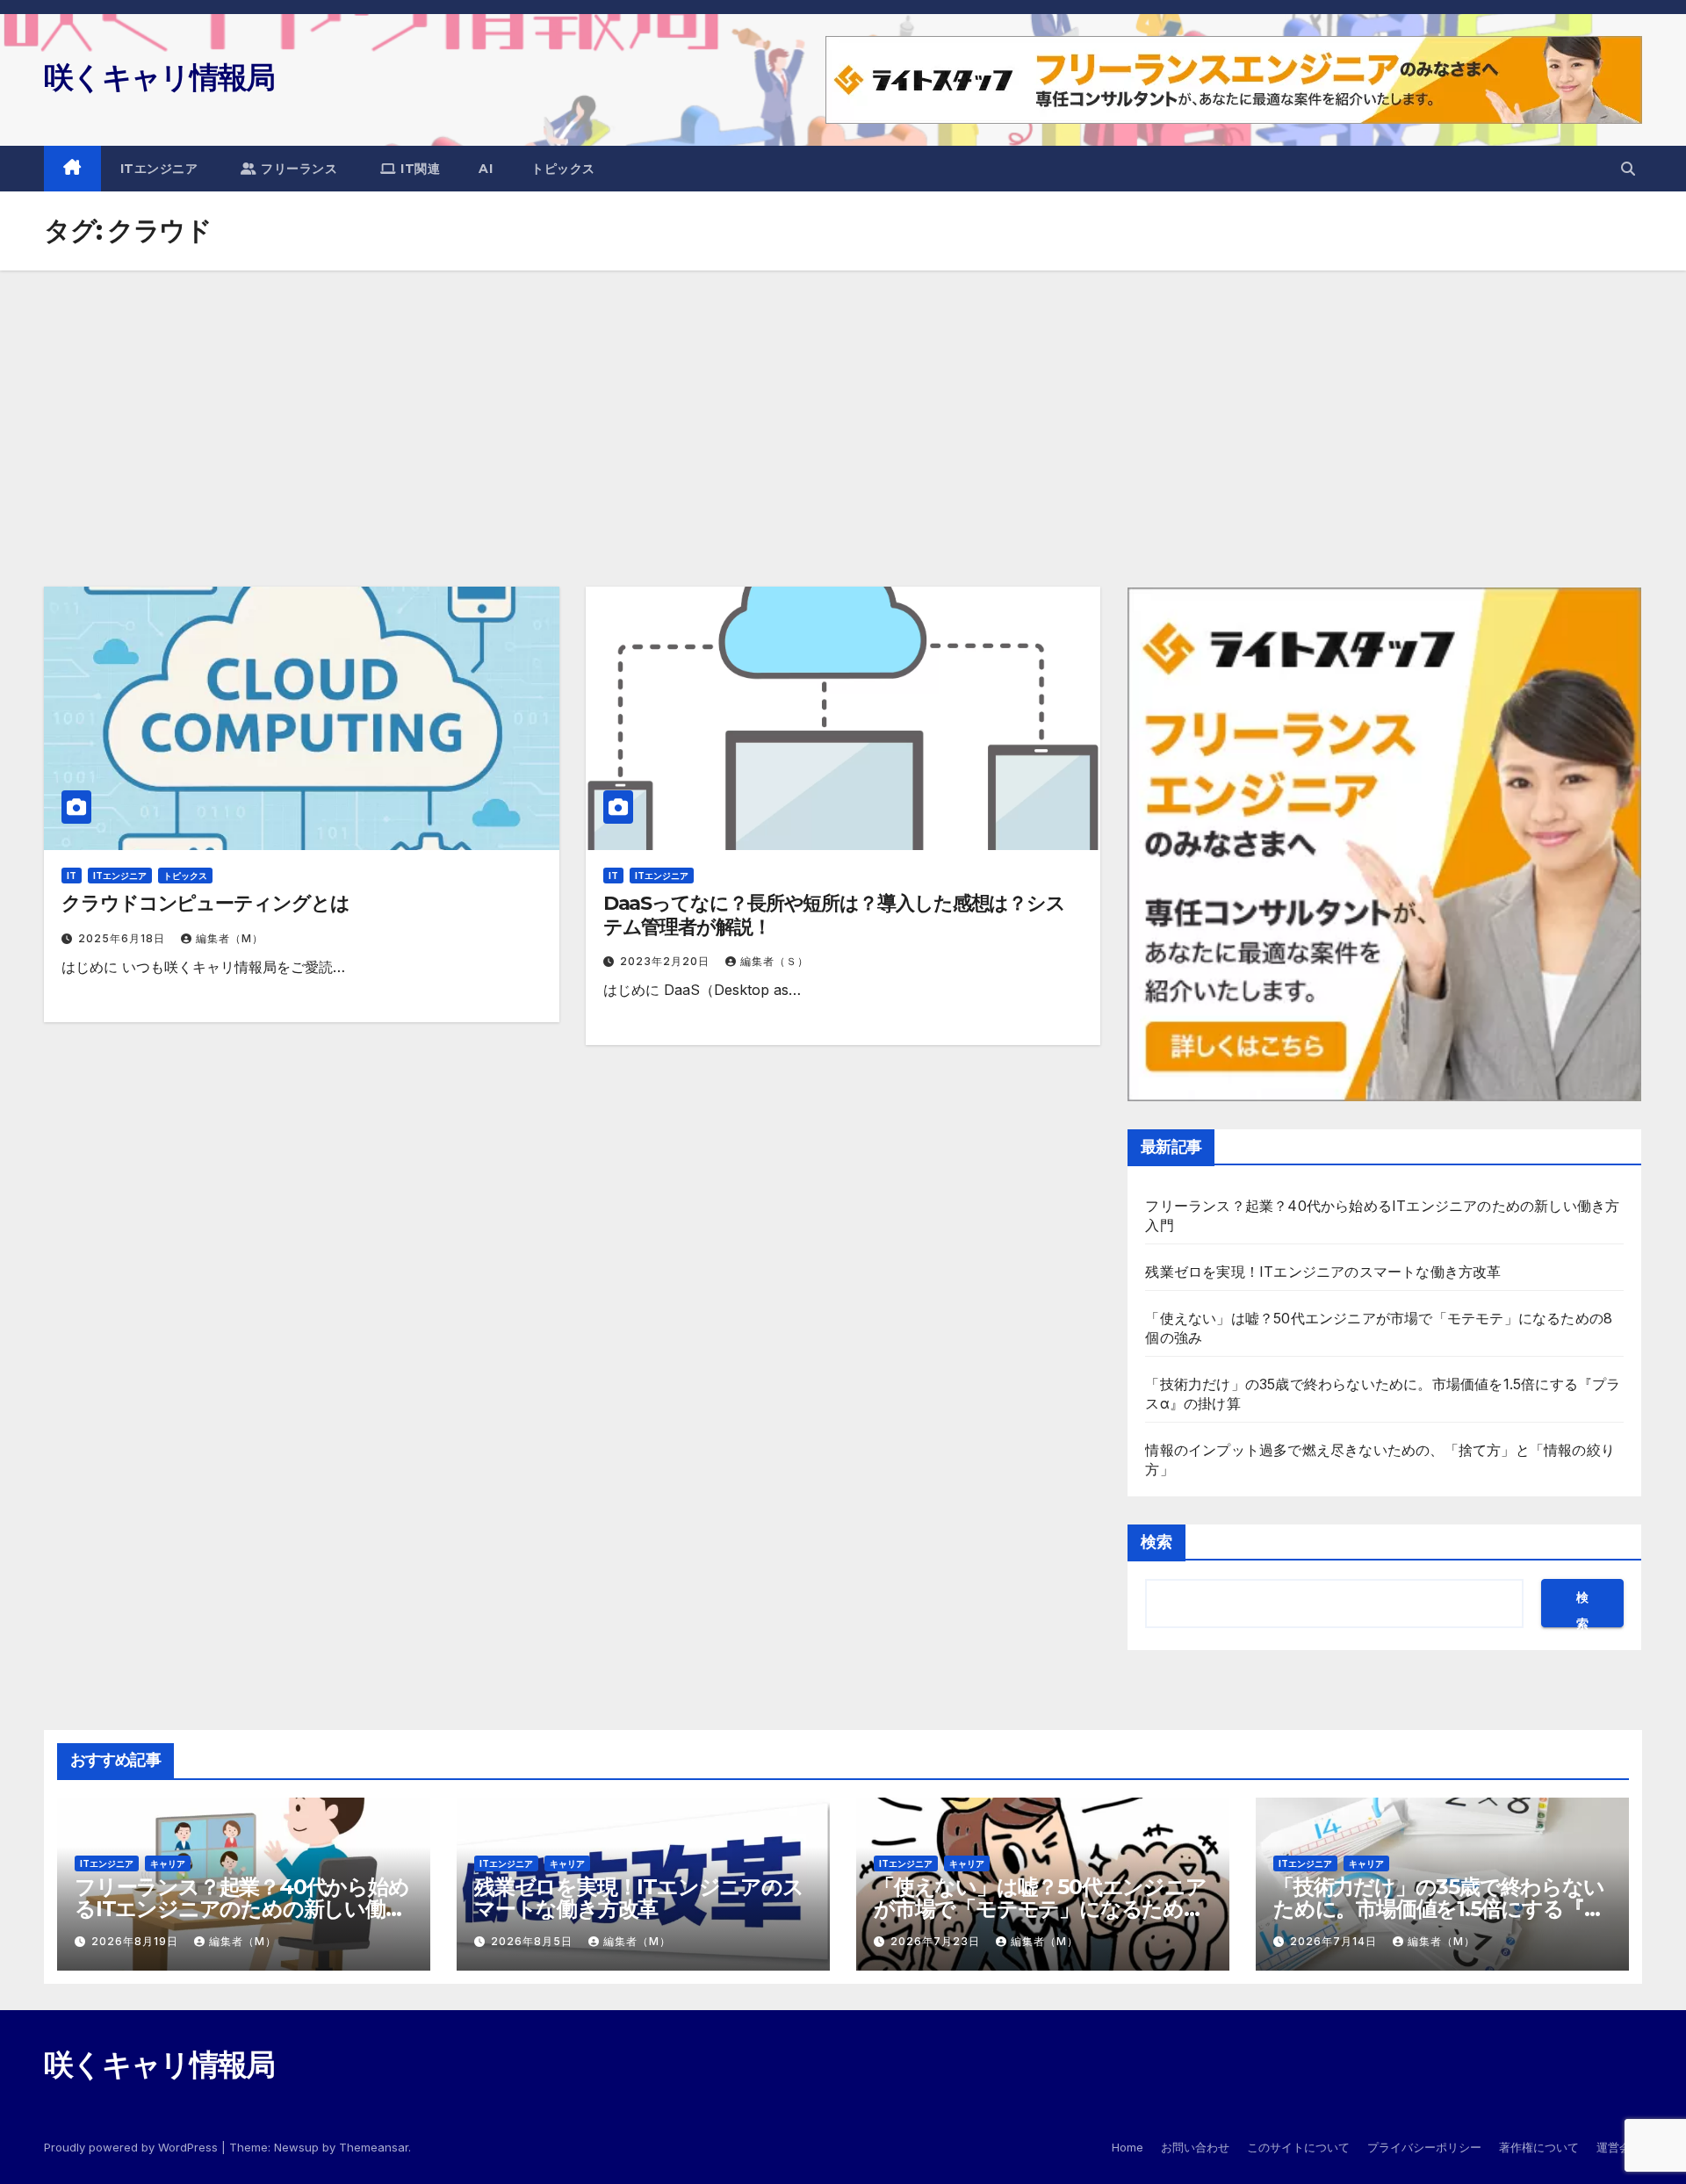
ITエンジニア (159, 169)
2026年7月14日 (1335, 1941)
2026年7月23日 (937, 1941)
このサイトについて (1298, 2147)
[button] (1628, 169)
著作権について (1539, 2147)
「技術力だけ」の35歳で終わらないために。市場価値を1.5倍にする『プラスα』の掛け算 (1439, 1909)
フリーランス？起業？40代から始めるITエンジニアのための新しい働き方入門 (242, 1909)
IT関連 (419, 169)
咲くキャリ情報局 (159, 77)
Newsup (296, 2147)
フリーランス (298, 169)
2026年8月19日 (137, 1941)
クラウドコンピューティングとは (205, 903)
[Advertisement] (843, 402)
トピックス (563, 169)
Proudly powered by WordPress (133, 2147)
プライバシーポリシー (1424, 2147)
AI (486, 169)
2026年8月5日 (533, 1941)
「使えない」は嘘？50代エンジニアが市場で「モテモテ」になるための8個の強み (1040, 1909)
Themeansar (374, 2147)
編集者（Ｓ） (775, 961)
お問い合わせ (1195, 2147)
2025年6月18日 (123, 938)
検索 (1156, 1542)
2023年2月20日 (666, 961)
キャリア (168, 1863)
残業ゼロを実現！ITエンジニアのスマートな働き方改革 (1323, 1272)
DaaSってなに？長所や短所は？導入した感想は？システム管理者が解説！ (834, 915)
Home (1128, 2147)
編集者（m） (230, 938)
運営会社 (1619, 2147)
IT (72, 876)
